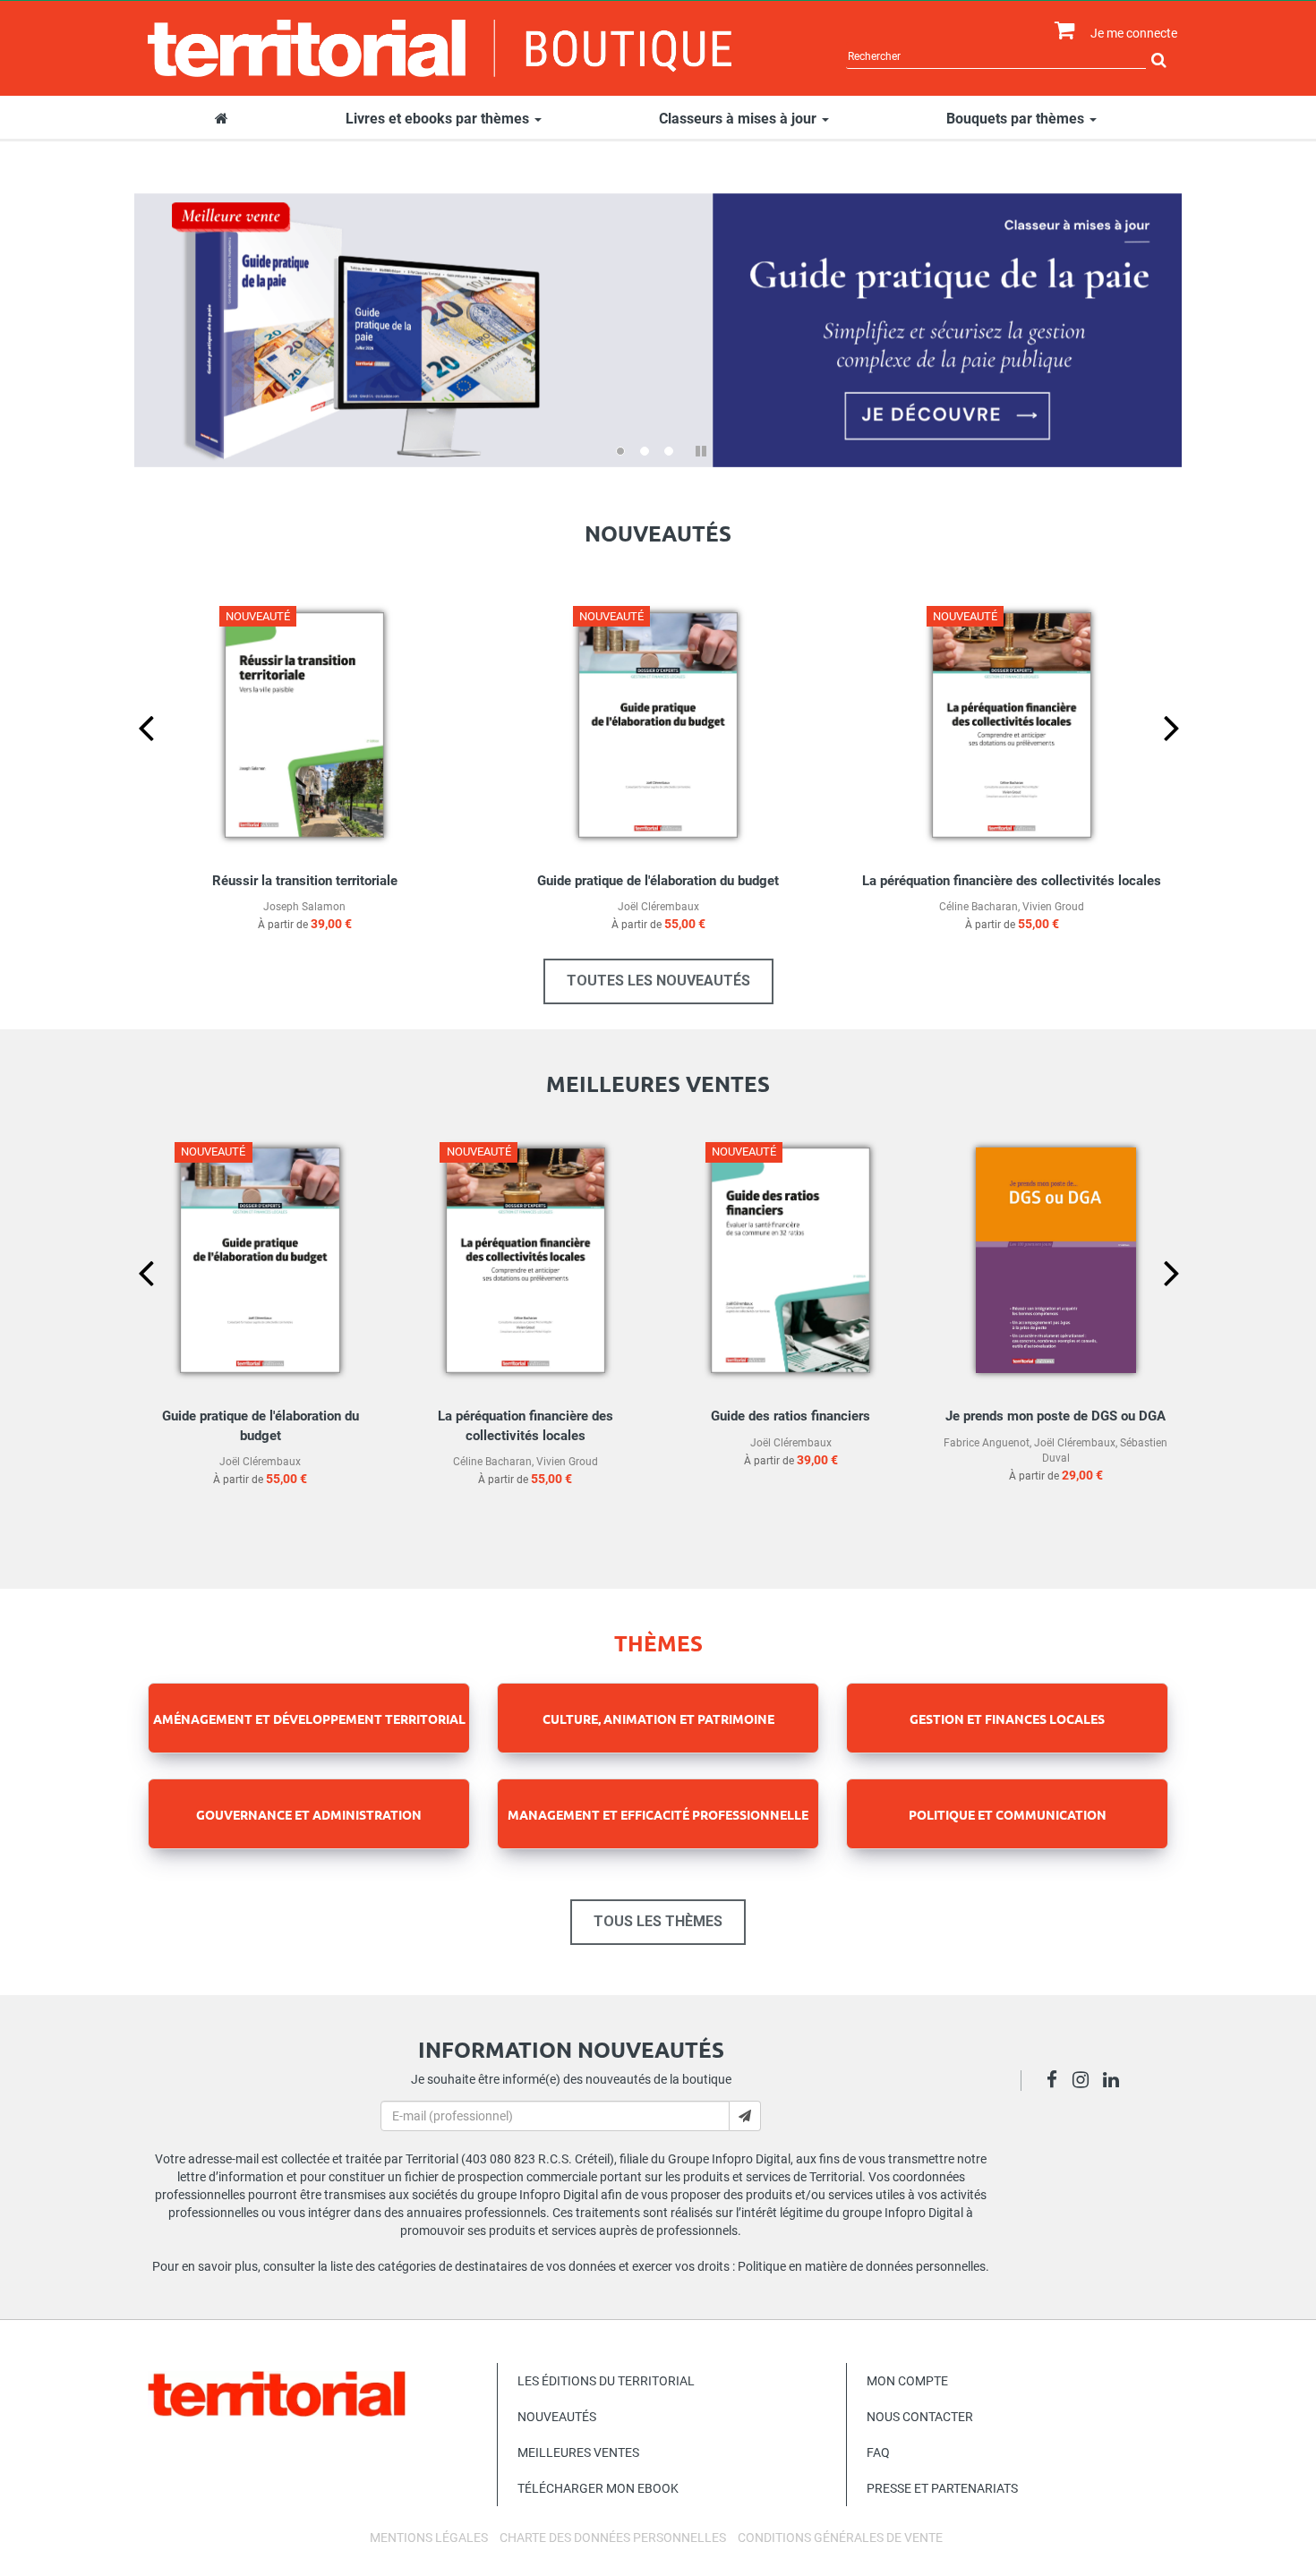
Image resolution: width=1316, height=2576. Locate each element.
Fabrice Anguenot (987, 1443)
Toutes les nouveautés (658, 981)
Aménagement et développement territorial (309, 1719)
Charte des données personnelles (613, 2538)
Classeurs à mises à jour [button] (739, 119)
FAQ (878, 2452)
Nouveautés (557, 2417)
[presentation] (132, 757)
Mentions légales (429, 2538)
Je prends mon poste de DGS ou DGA (1055, 1416)
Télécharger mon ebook (598, 2488)
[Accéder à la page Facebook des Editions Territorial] (1057, 2082)
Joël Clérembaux (658, 907)
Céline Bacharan (978, 907)
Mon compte (907, 2381)
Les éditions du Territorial (606, 2381)
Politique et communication (1008, 1814)
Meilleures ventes (578, 2452)
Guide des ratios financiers (790, 1416)
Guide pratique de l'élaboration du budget (658, 881)
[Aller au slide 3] (669, 451)
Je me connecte (1134, 33)
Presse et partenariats (942, 2488)
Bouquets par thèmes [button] (1017, 119)
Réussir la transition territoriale (305, 881)
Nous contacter (920, 2417)
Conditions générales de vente (840, 2538)
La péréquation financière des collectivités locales (1012, 881)
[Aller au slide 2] (645, 451)
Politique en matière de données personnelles (862, 2266)
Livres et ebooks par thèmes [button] (439, 119)
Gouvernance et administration (309, 1814)
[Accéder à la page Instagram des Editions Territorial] (1085, 2082)
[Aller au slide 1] (620, 451)
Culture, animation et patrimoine (658, 1719)
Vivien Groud (1053, 907)
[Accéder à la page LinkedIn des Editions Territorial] (1116, 2082)
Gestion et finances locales (1007, 1719)
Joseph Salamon (304, 907)
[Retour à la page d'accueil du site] (440, 48)
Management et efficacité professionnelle (658, 1814)
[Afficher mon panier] (1060, 31)
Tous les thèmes (658, 1921)
